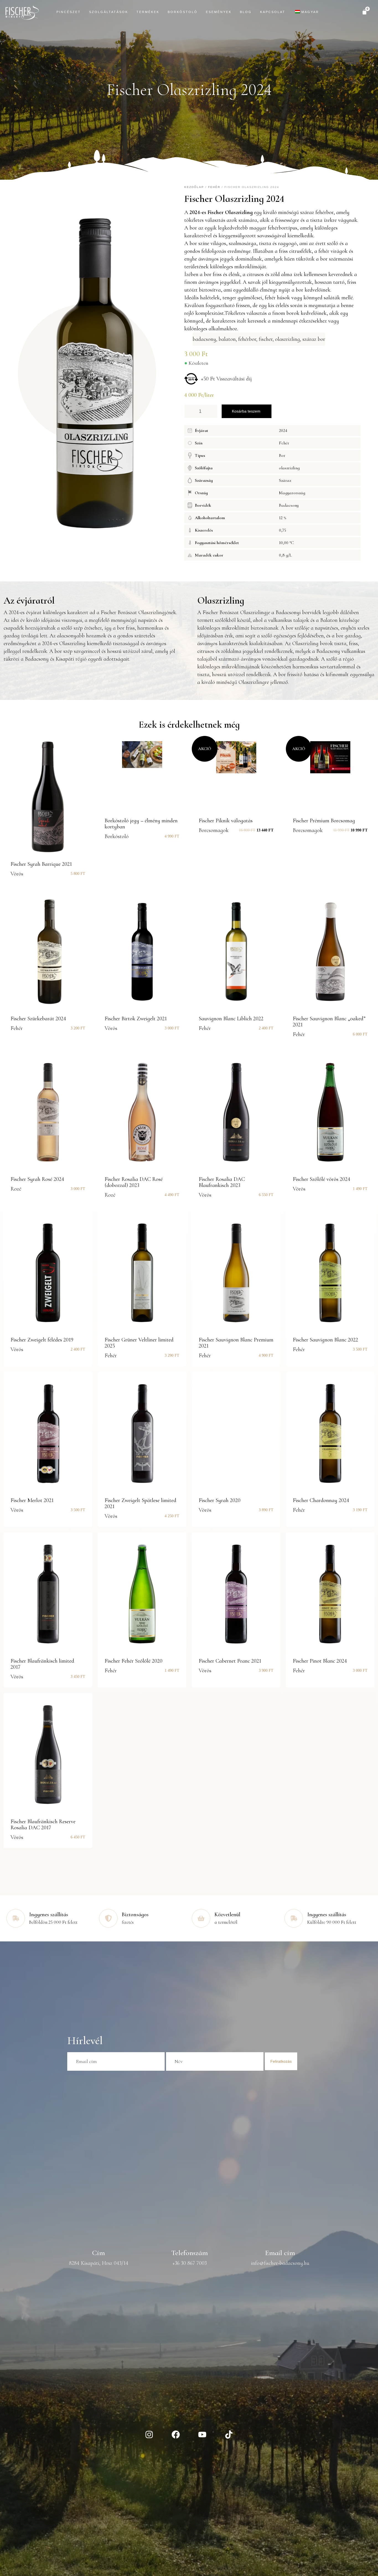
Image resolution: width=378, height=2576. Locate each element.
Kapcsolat (273, 12)
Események (219, 12)
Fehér (214, 187)
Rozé (16, 1189)
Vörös (17, 874)
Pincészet (69, 12)
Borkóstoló (183, 12)
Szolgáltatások (109, 12)
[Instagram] (149, 2435)
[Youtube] (202, 2435)
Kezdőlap (194, 187)
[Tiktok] (229, 2435)
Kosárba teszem (246, 411)
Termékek (148, 12)
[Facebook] (176, 2435)
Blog (246, 12)
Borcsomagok (214, 830)
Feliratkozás (281, 2061)
